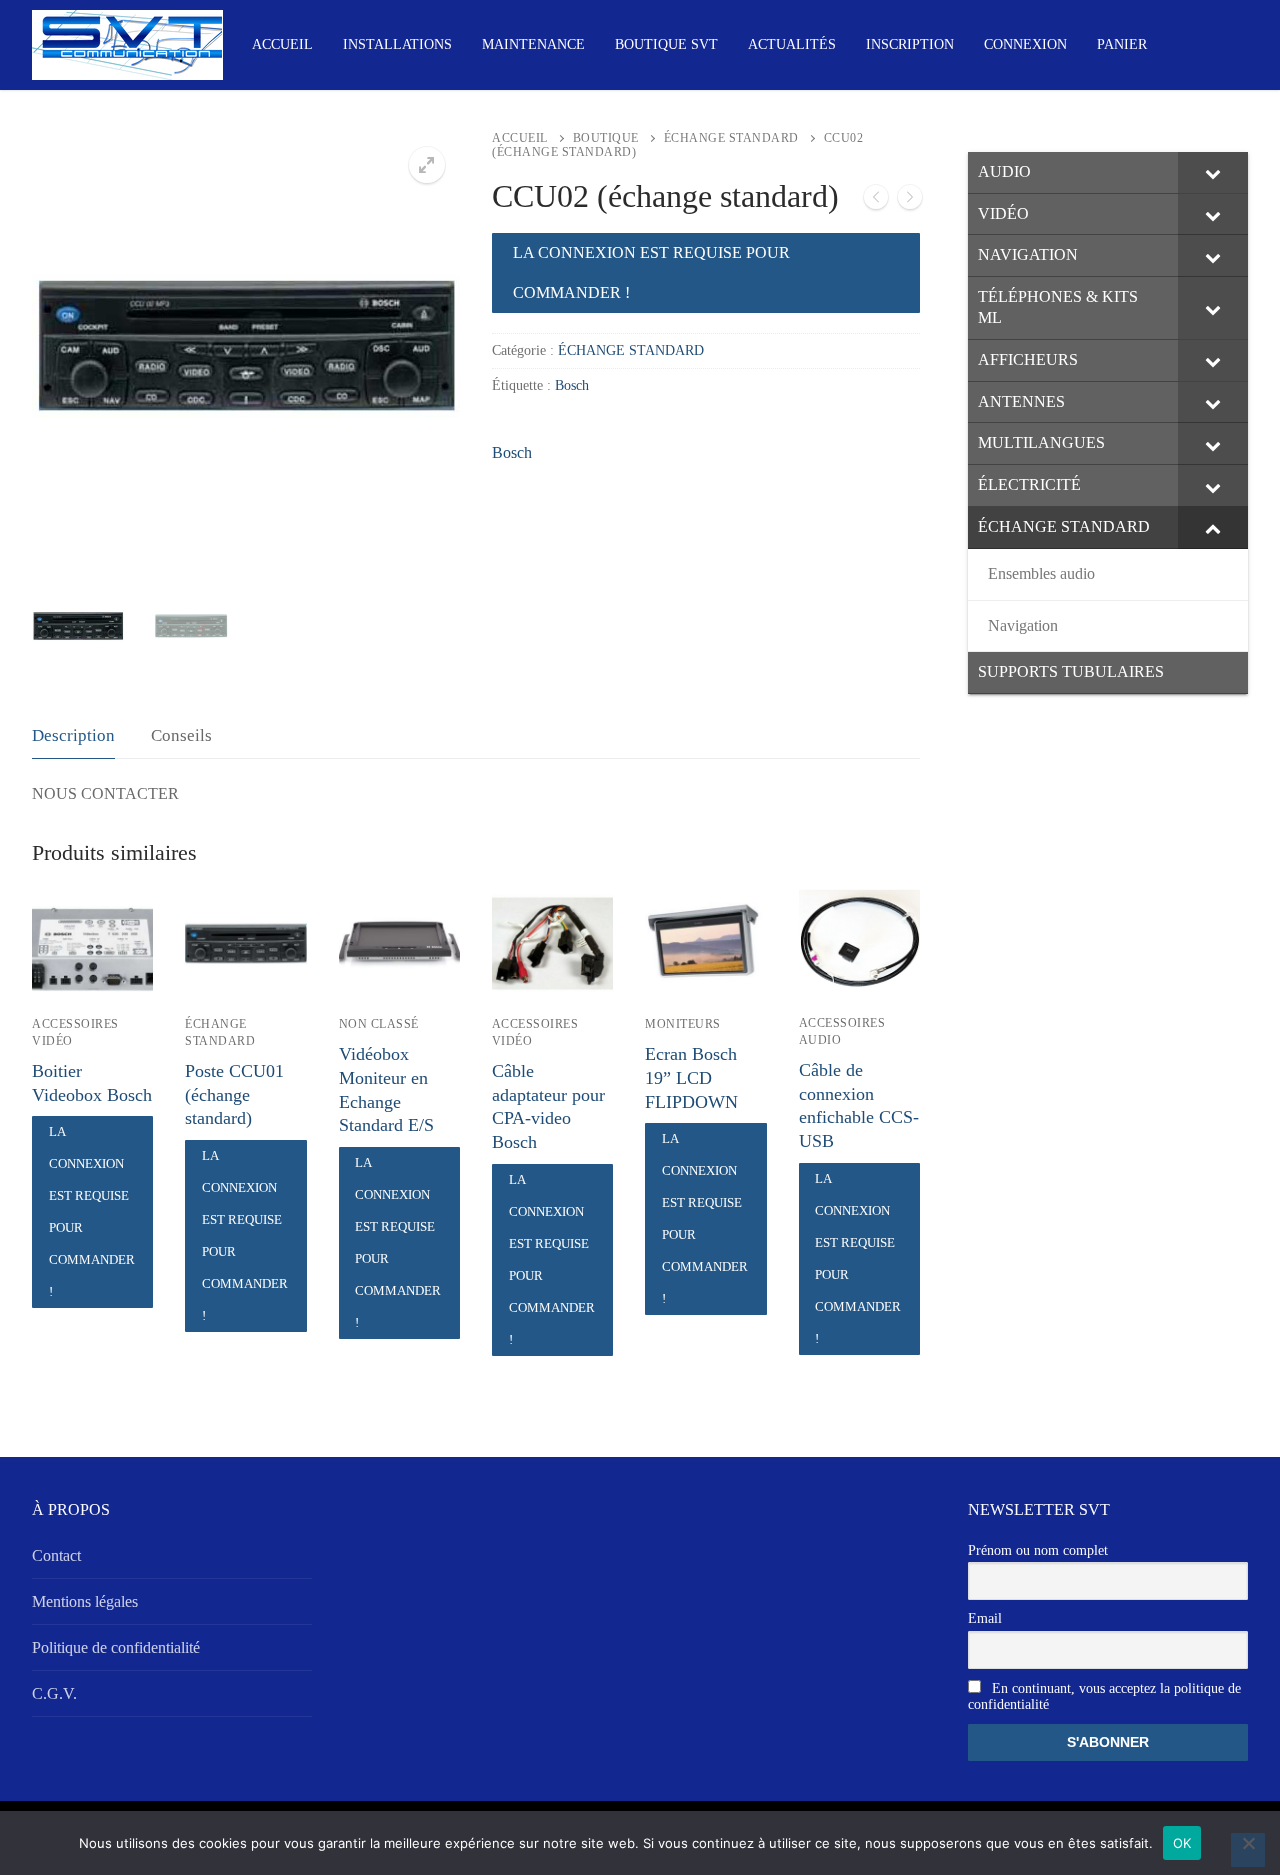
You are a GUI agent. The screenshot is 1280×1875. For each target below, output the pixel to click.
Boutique (606, 138)
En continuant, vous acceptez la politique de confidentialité (1104, 1696)
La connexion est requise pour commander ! (651, 272)
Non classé (379, 1024)
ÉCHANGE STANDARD (731, 138)
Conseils (181, 735)
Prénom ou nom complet (1038, 1550)
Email (985, 1618)
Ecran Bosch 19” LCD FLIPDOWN (691, 1078)
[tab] (73, 736)
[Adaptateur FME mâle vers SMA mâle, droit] (876, 201)
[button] (427, 165)
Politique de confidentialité (116, 1647)
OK (1182, 1843)
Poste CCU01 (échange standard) (234, 1095)
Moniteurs (683, 1024)
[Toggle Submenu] (1213, 173)
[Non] (1248, 1850)
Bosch (572, 385)
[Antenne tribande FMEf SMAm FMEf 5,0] (910, 201)
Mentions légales (85, 1601)
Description (73, 735)
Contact (56, 1555)
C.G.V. (54, 1693)
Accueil (520, 138)
